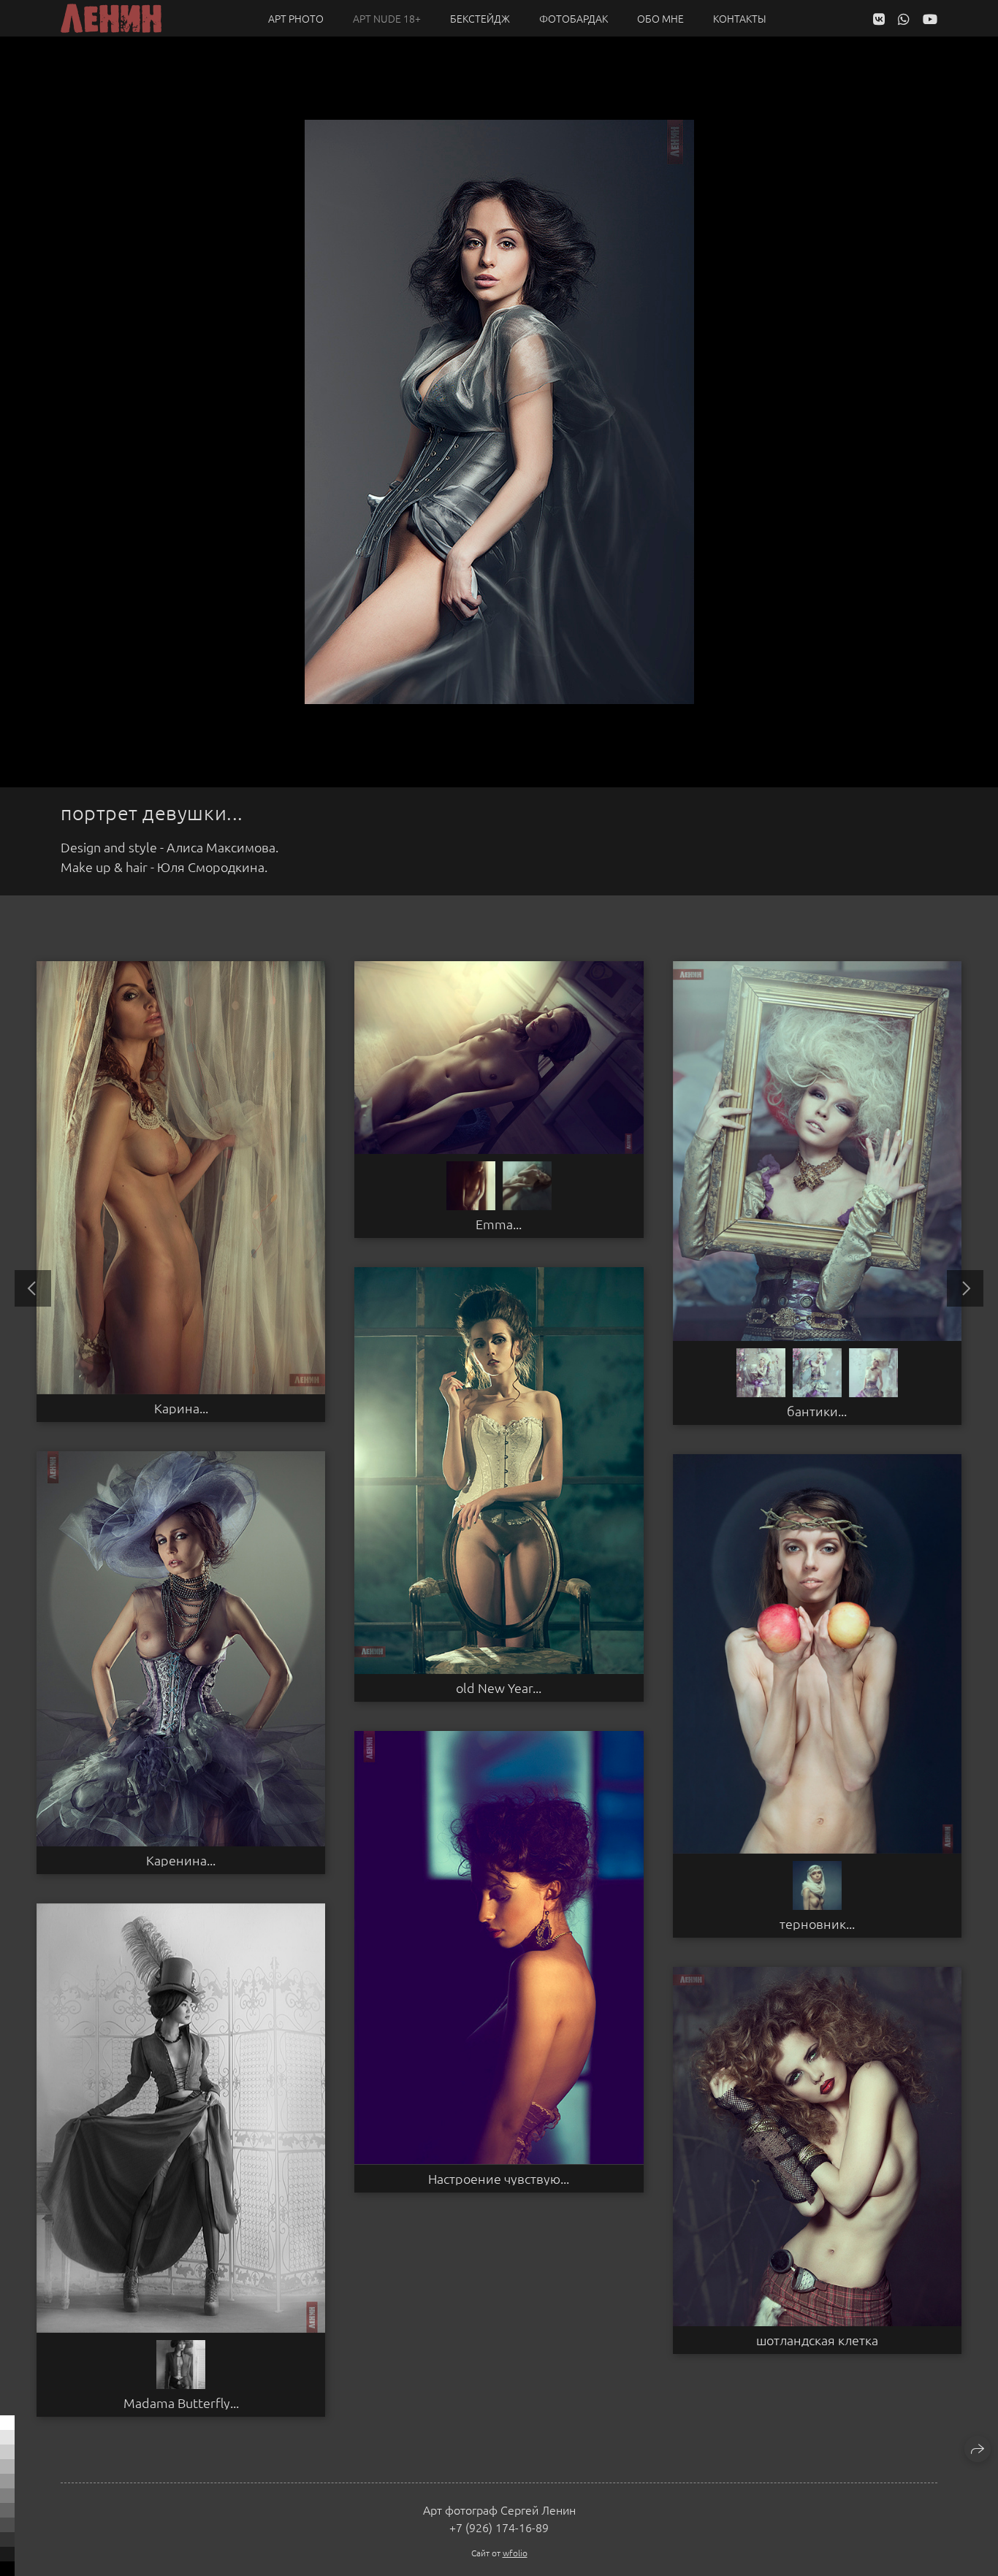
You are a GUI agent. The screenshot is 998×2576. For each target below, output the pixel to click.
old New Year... (499, 1688)
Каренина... (181, 1860)
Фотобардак (574, 18)
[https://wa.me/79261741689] (904, 19)
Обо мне (660, 18)
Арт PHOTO (296, 18)
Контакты (740, 18)
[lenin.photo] (111, 18)
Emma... (499, 1224)
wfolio (515, 2553)
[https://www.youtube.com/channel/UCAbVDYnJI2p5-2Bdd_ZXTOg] (930, 19)
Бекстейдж (480, 18)
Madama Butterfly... (181, 2403)
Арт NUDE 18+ (387, 18)
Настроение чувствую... (499, 2179)
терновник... (817, 1924)
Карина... (181, 1408)
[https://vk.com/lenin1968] (879, 19)
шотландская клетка (817, 2340)
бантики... (817, 1411)
